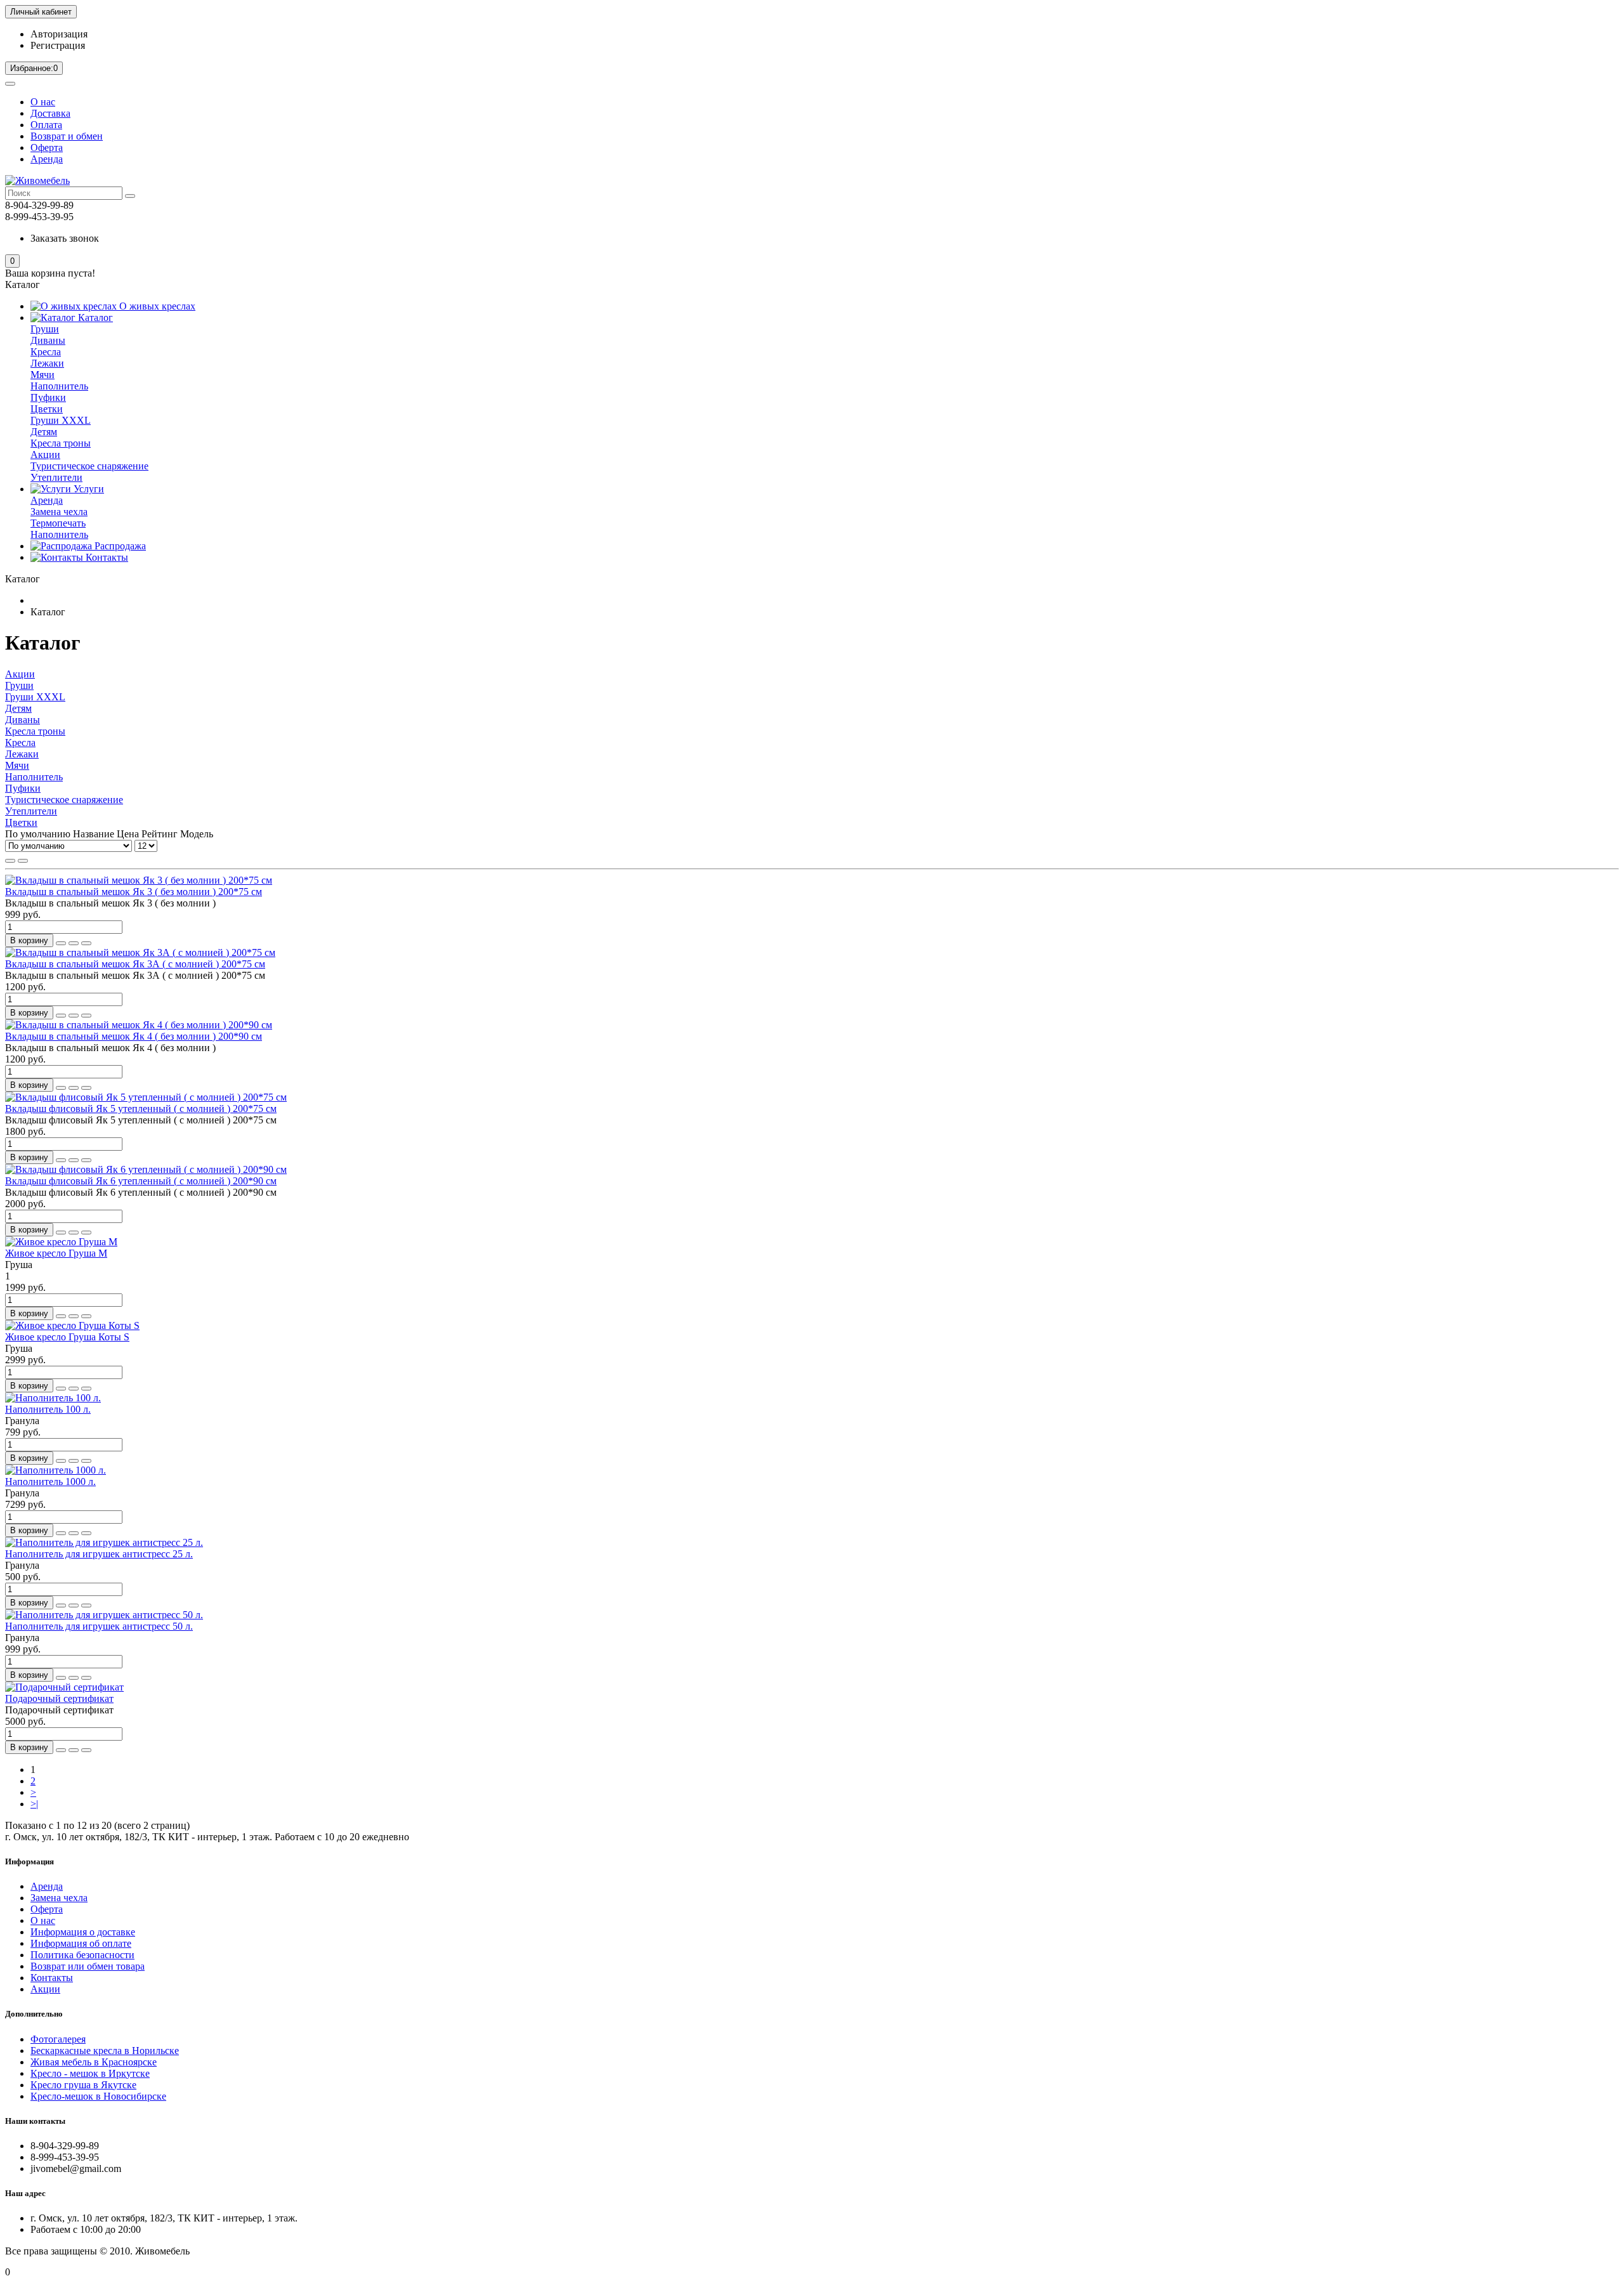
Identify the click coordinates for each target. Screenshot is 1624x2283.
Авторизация (59, 34)
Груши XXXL (61, 420)
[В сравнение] (86, 943)
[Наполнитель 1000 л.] (56, 1470)
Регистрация (58, 45)
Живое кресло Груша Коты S (67, 1337)
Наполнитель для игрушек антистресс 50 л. (99, 1626)
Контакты (106, 557)
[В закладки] (74, 943)
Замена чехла (59, 512)
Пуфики (48, 397)
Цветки (47, 409)
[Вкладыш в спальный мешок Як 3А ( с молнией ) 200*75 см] (140, 952)
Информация (29, 1861)
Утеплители (56, 477)
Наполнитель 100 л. (48, 1409)
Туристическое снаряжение (89, 466)
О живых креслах (156, 306)
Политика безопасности (82, 1955)
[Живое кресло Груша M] (61, 1242)
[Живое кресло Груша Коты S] (72, 1325)
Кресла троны (61, 443)
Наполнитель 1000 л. (50, 1482)
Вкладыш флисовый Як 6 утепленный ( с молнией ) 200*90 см (141, 1181)
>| (34, 1804)
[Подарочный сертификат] (64, 1687)
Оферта (47, 147)
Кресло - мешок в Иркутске (90, 2073)
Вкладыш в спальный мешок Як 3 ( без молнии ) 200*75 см (134, 892)
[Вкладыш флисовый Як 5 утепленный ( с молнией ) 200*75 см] (146, 1097)
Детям (44, 432)
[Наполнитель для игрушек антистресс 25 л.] (104, 1542)
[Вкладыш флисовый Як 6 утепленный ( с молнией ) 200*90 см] (146, 1169)
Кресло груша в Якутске (83, 2085)
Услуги (88, 489)
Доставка (50, 113)
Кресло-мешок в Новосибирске (98, 2096)
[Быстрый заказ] (61, 943)
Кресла (46, 352)
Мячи (43, 375)
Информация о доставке (83, 1932)
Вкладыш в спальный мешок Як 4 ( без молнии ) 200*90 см (134, 1036)
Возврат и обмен (67, 136)
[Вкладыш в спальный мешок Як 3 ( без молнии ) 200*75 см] (139, 880)
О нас (43, 102)
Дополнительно (34, 2014)
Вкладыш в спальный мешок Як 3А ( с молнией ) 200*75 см (135, 964)
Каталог (94, 317)
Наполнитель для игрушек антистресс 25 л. (99, 1554)
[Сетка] (10, 861)
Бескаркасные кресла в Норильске (105, 2051)
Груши (45, 329)
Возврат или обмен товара (88, 1966)
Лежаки (47, 363)
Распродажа (119, 546)
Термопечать (58, 523)
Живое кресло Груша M (56, 1253)
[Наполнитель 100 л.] (53, 1398)
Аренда (47, 159)
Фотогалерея (58, 2039)
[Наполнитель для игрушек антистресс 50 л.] (104, 1615)
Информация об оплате (81, 1943)
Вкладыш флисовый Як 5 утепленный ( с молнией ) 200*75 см (141, 1109)
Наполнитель (59, 386)
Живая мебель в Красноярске (94, 2062)
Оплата (46, 125)
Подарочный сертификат (59, 1698)
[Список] (23, 861)
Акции (45, 455)
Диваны (48, 340)
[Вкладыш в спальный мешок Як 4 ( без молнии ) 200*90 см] (139, 1025)
